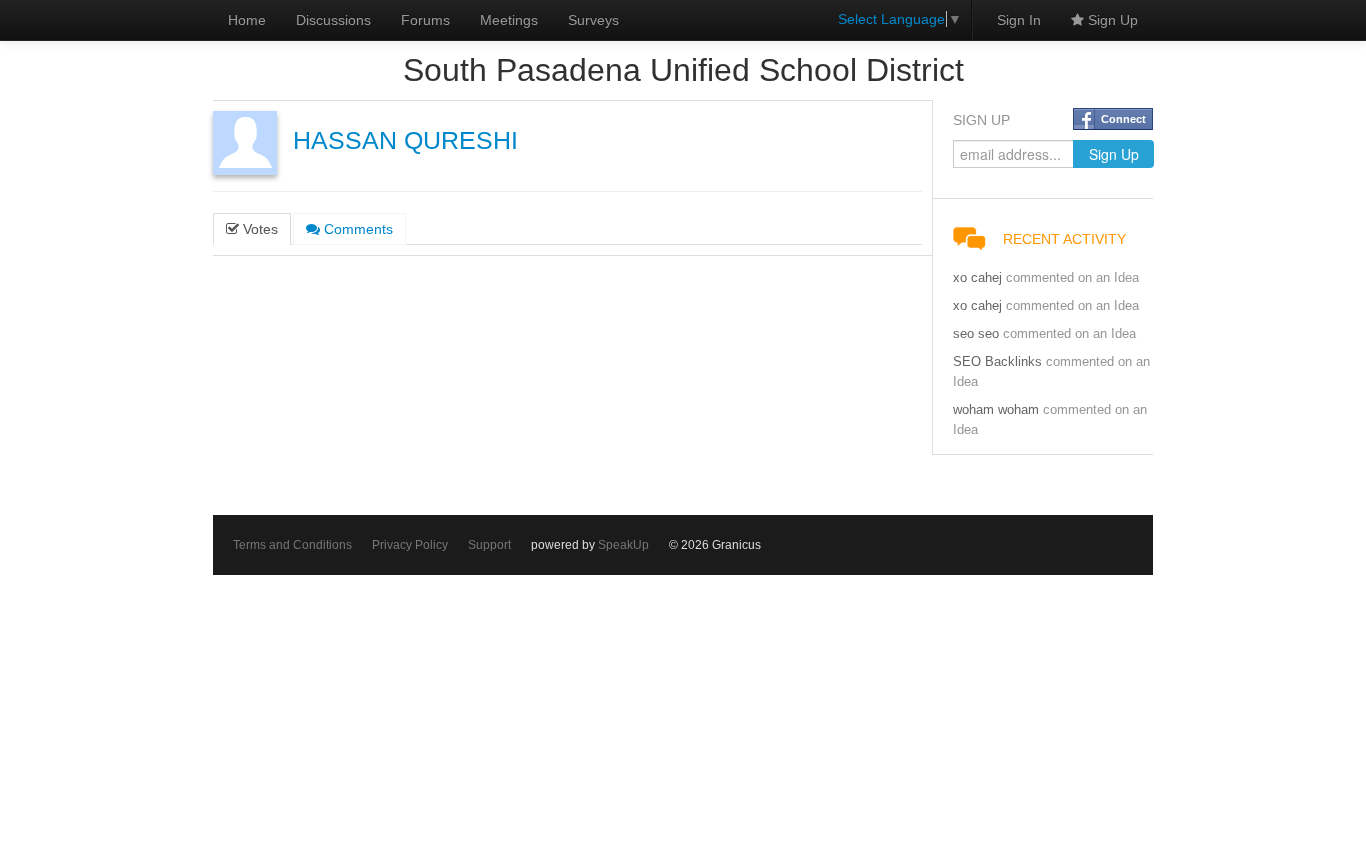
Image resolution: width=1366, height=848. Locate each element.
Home (247, 20)
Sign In (1019, 20)
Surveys (593, 20)
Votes (258, 229)
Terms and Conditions (292, 545)
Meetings (509, 20)
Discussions (333, 20)
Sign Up (1111, 20)
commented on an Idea (1072, 278)
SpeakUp (623, 545)
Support (489, 545)
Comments (356, 229)
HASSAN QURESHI (405, 140)
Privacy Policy (410, 545)
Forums (425, 20)
